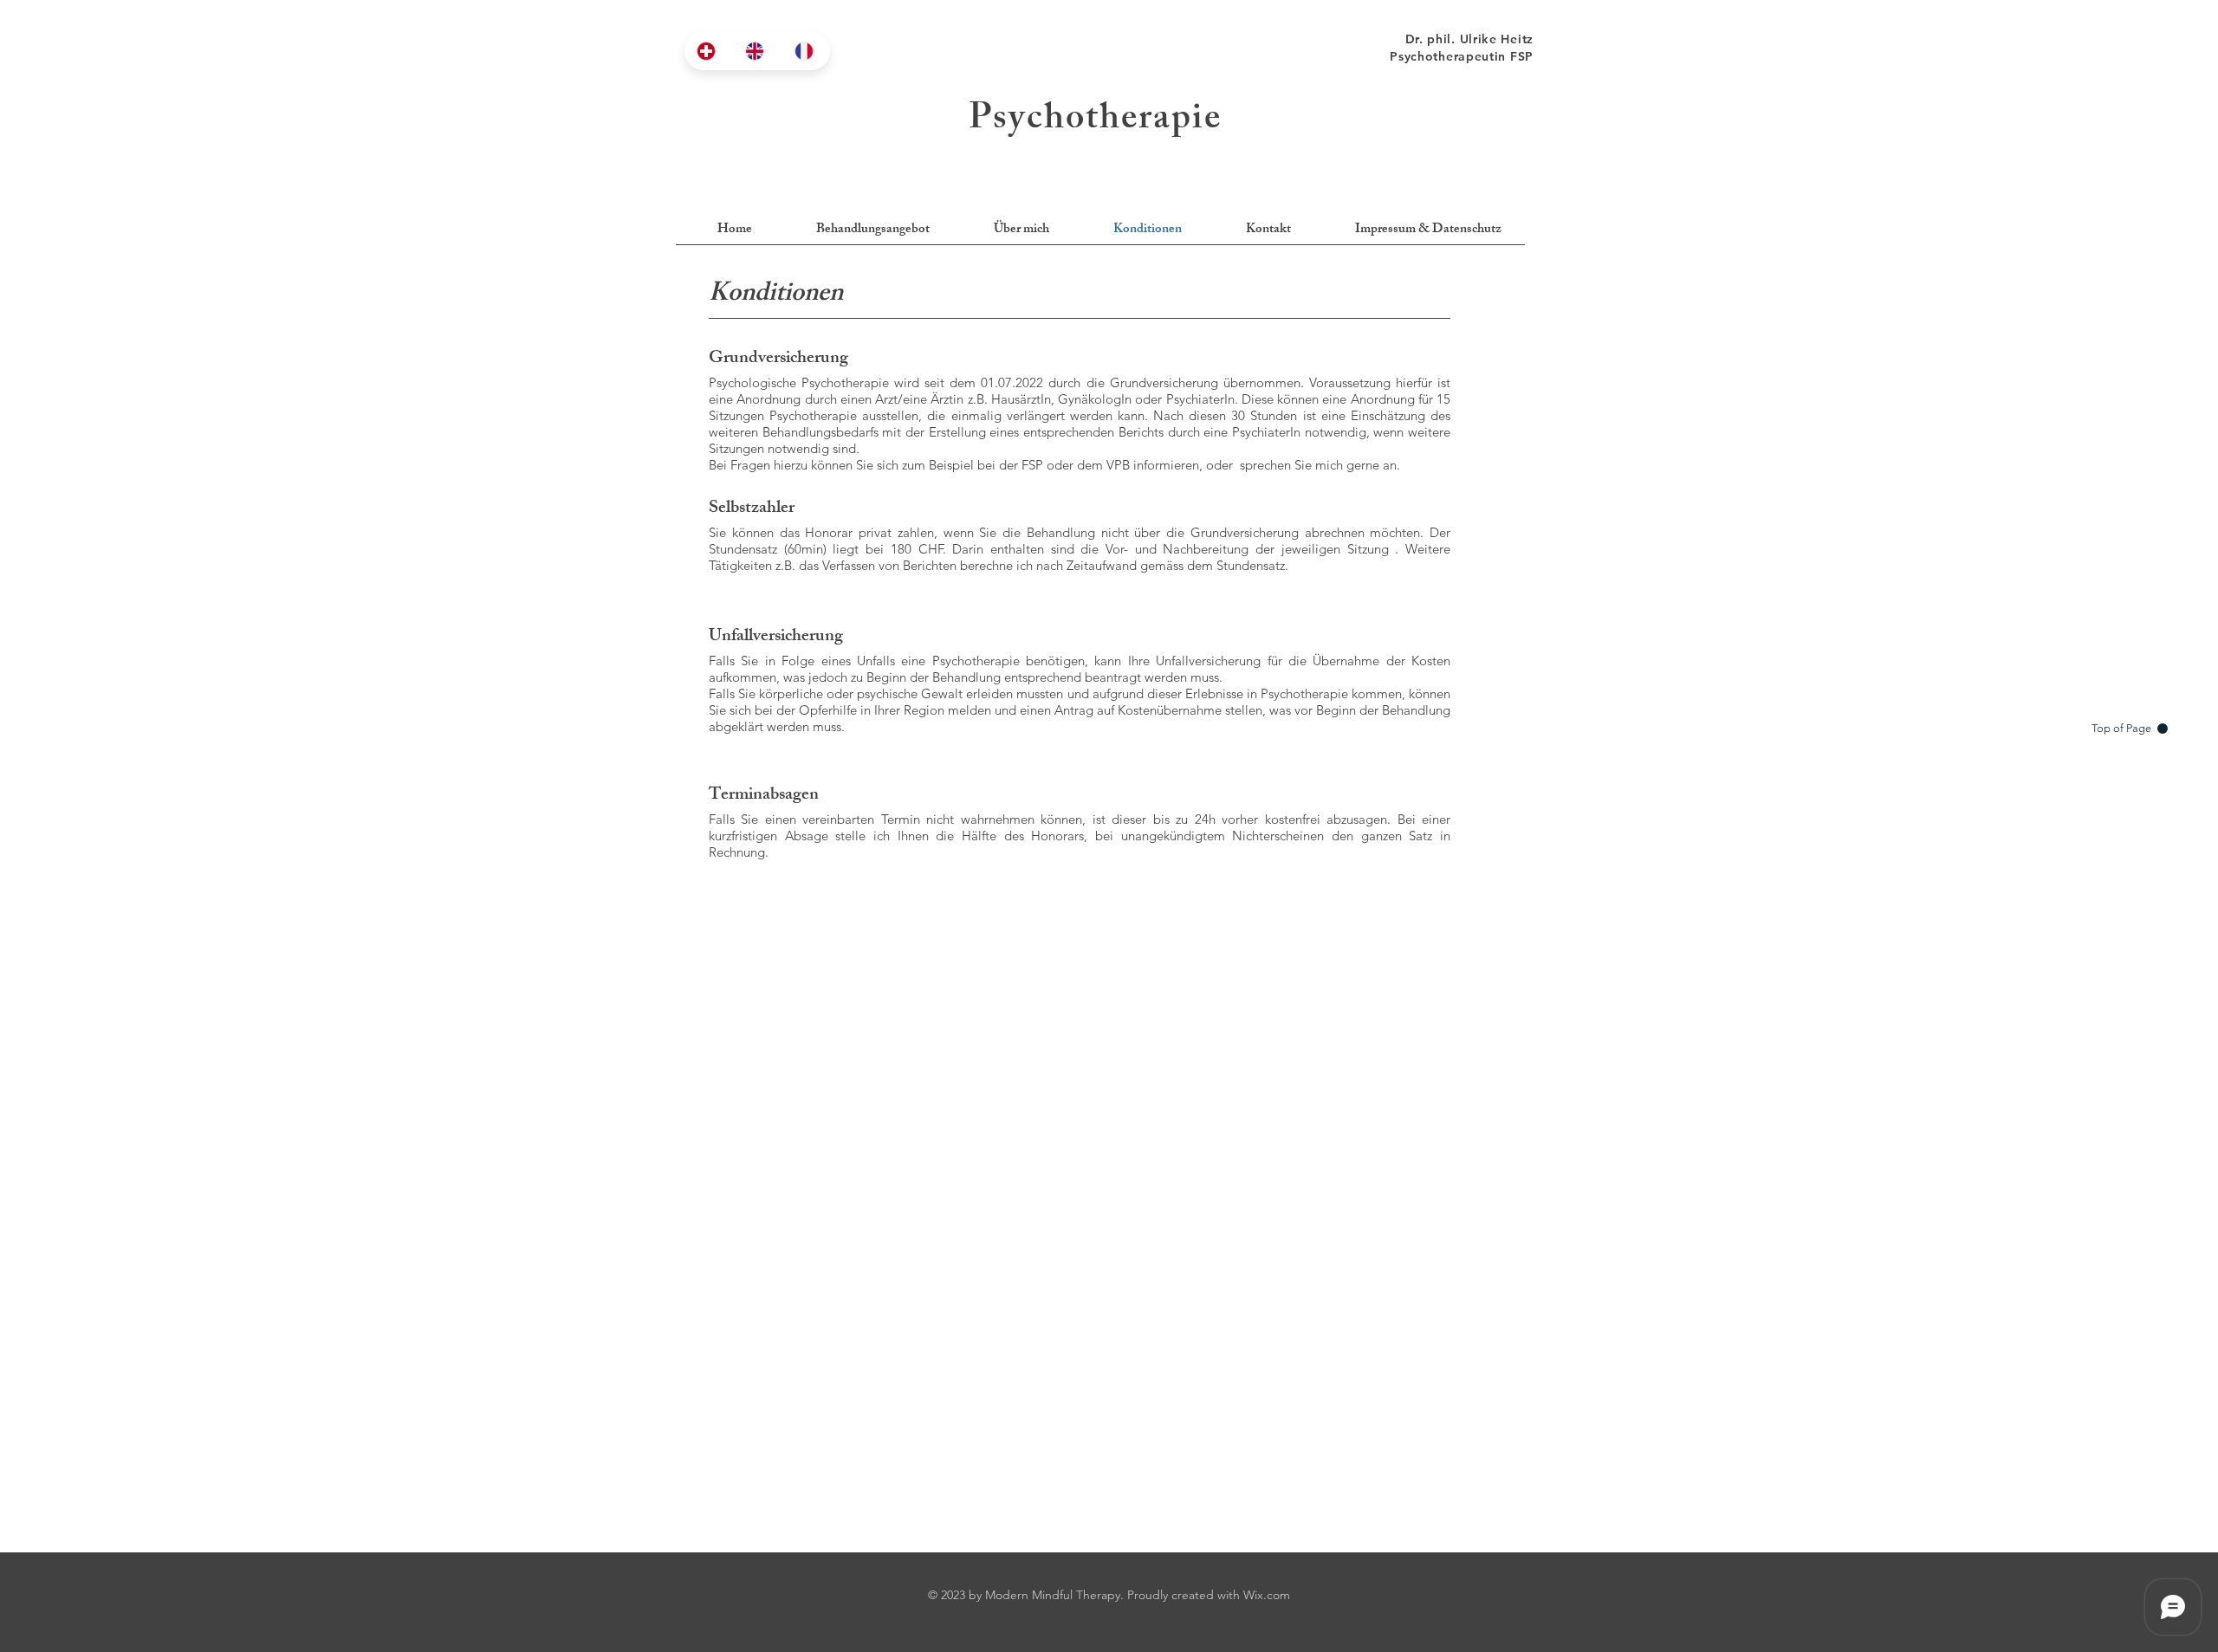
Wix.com (1267, 1595)
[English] (756, 51)
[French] (806, 51)
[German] (708, 51)
